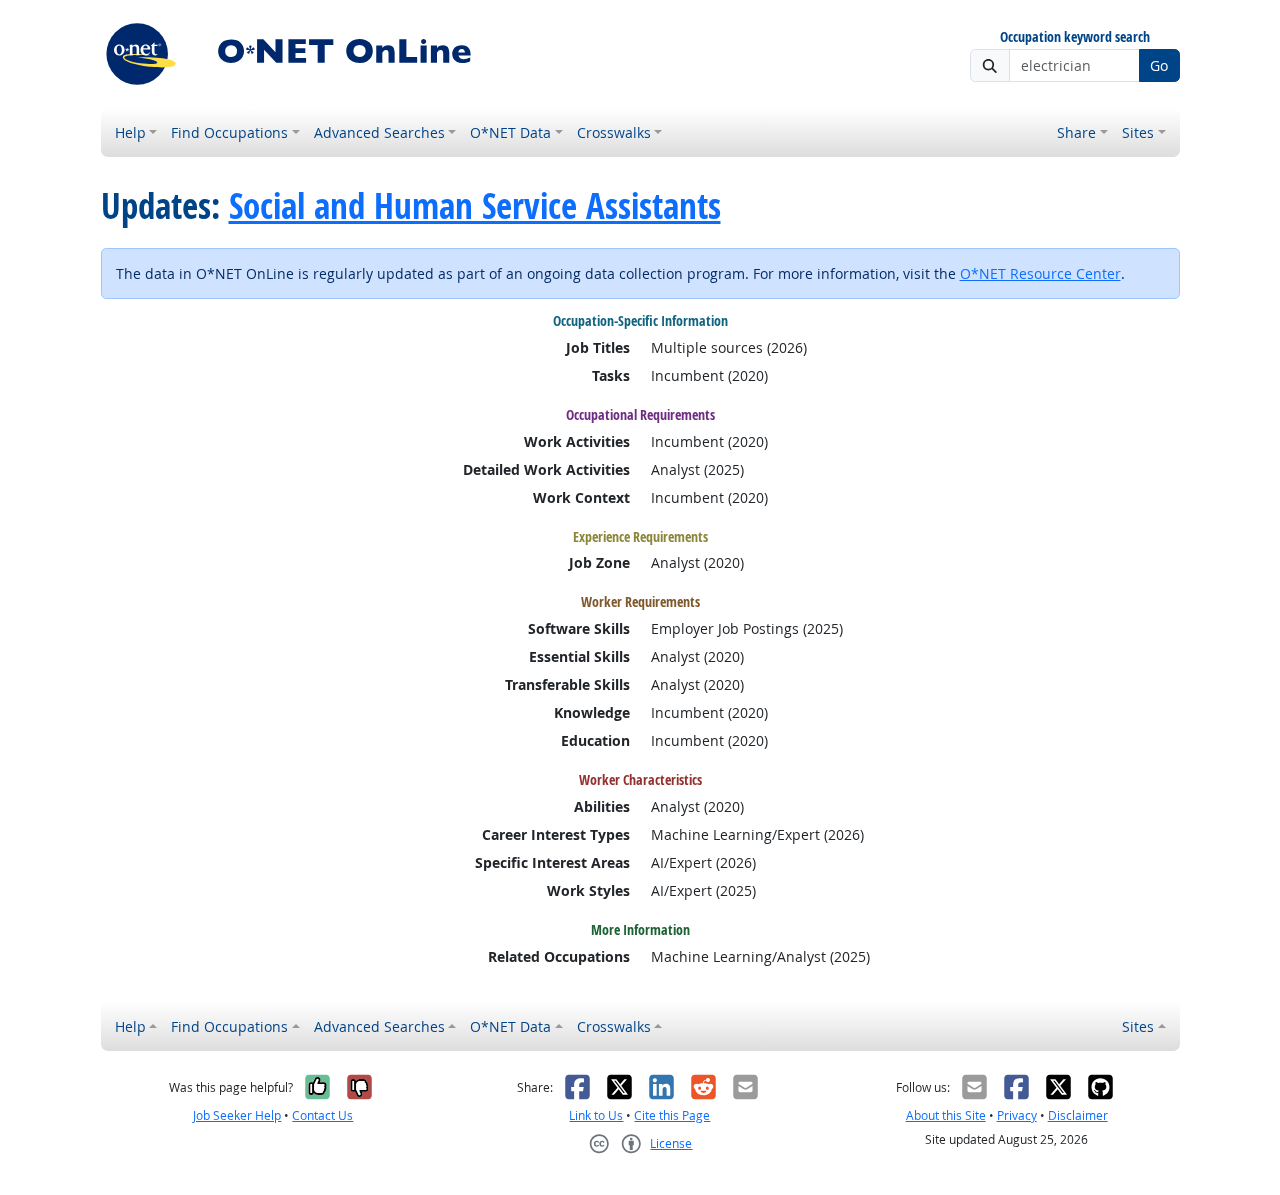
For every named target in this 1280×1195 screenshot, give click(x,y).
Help (130, 132)
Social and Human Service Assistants (475, 206)
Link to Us (596, 1115)
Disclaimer (1078, 1115)
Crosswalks (614, 132)
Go (1159, 65)
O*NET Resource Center (1040, 273)
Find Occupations (229, 132)
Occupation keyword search (1075, 37)
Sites (1138, 132)
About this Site (946, 1115)
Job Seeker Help (237, 1115)
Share (1076, 132)
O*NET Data (510, 132)
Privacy (1017, 1115)
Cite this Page (672, 1115)
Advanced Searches (379, 132)
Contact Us (322, 1115)
